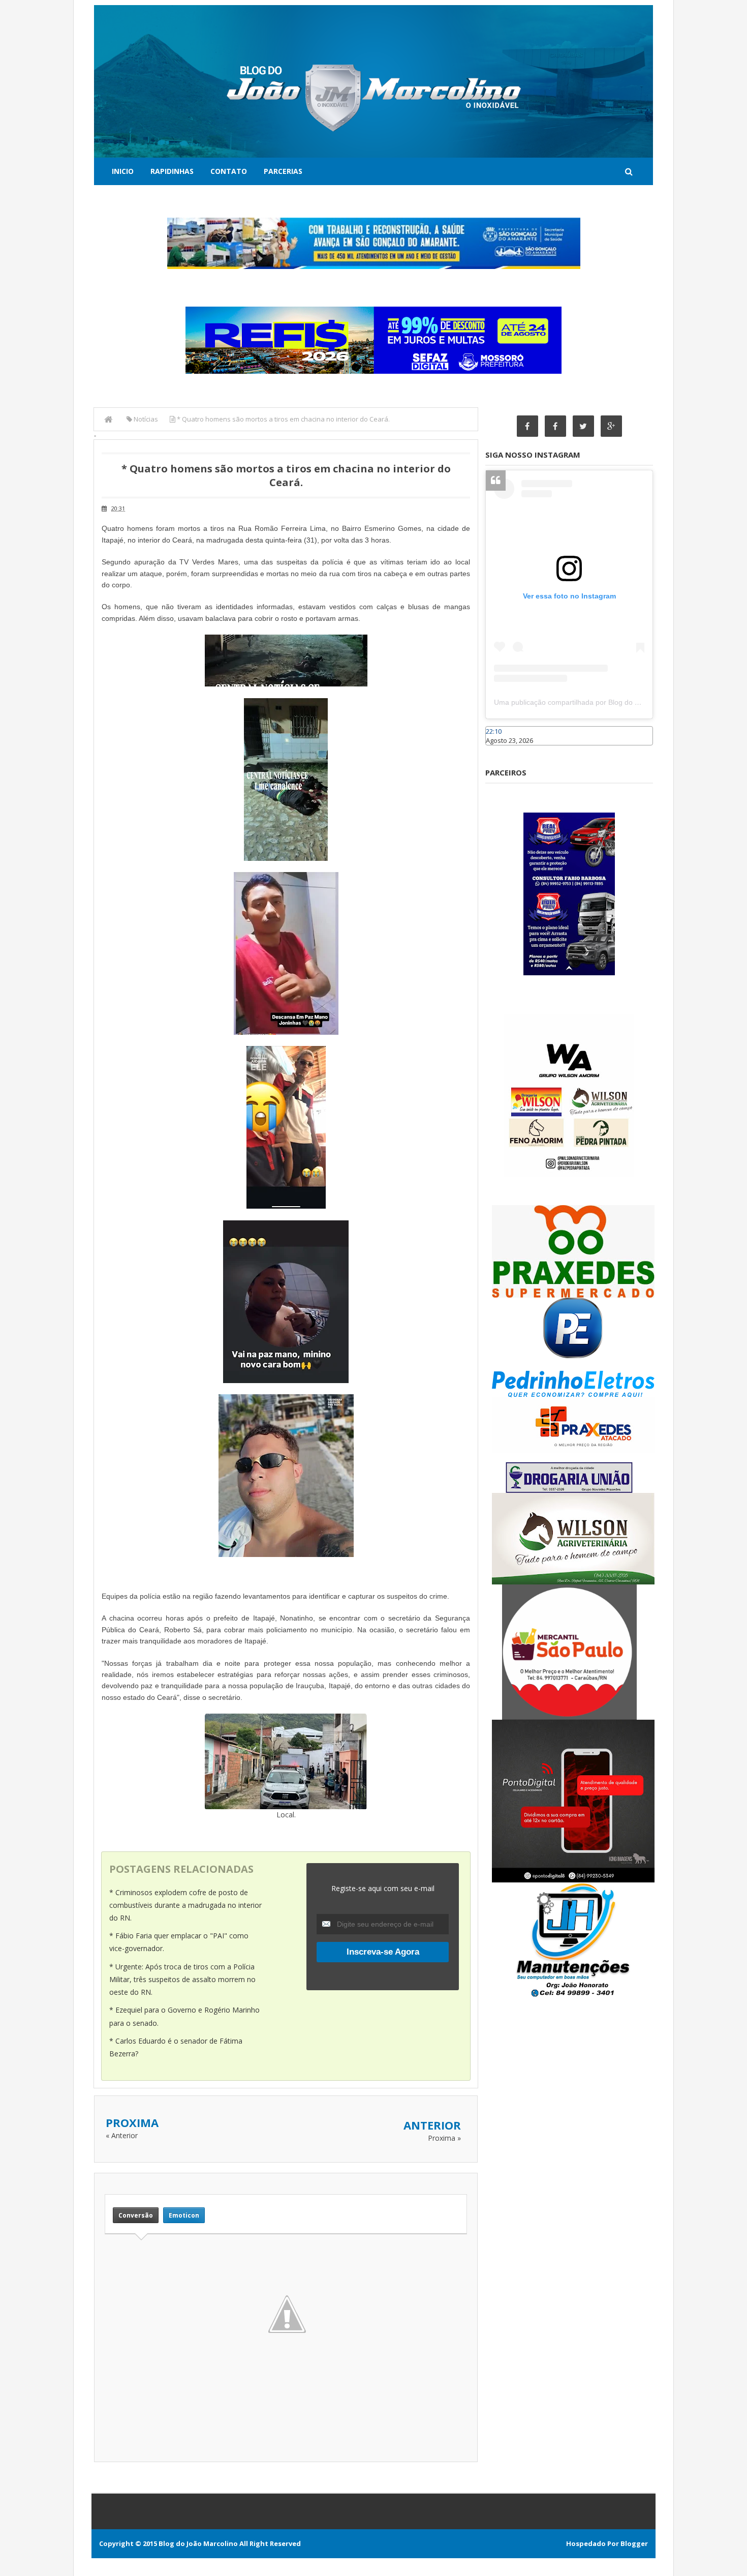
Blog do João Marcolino (198, 2543)
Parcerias (283, 171)
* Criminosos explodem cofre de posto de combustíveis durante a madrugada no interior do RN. (185, 1905)
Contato (229, 171)
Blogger (634, 2543)
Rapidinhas (172, 171)
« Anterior (122, 2135)
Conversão (136, 2215)
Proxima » (444, 2138)
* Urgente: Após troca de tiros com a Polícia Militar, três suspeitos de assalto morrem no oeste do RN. (182, 1979)
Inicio (123, 171)
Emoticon (184, 2215)
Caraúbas (501, 750)
